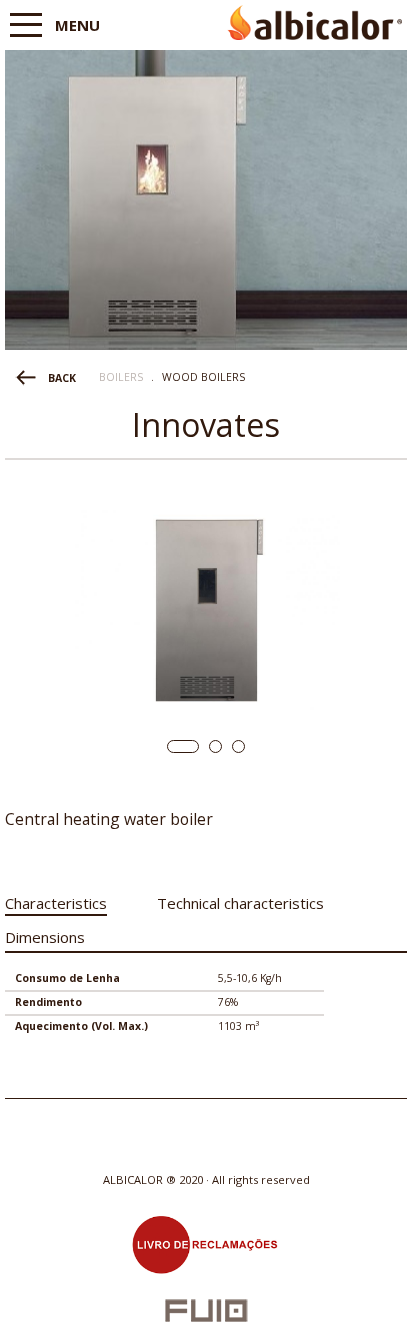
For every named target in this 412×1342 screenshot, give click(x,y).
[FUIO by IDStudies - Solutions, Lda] (206, 1310)
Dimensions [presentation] (45, 937)
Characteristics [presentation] (56, 903)
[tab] (56, 899)
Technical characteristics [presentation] (240, 903)
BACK (62, 378)
